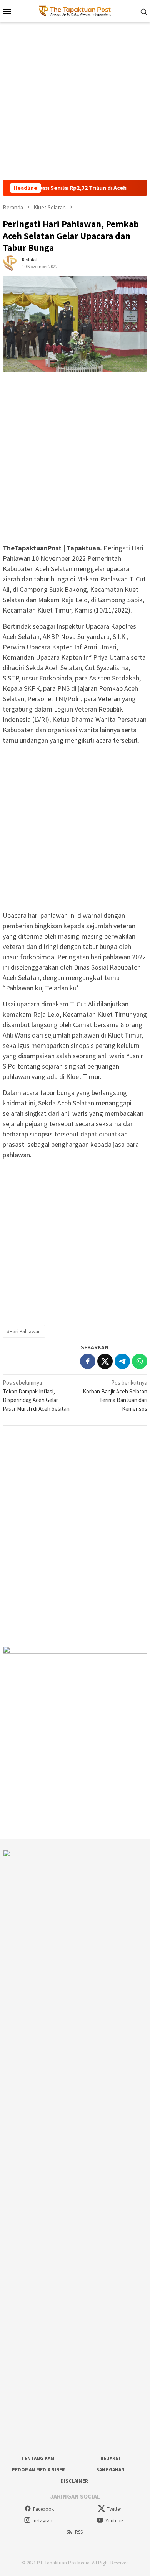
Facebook (43, 2509)
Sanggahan (110, 2470)
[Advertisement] (75, 101)
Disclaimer (74, 2481)
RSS (79, 2532)
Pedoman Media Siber (38, 2470)
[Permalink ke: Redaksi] (10, 263)
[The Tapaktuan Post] (75, 11)
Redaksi (110, 2458)
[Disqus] (75, 1536)
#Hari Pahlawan (24, 1331)
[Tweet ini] (105, 1361)
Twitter (114, 2509)
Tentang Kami (38, 2458)
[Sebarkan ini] (88, 1361)
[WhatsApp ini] (140, 1361)
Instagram (43, 2521)
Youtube (114, 2521)
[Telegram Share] (122, 1361)
